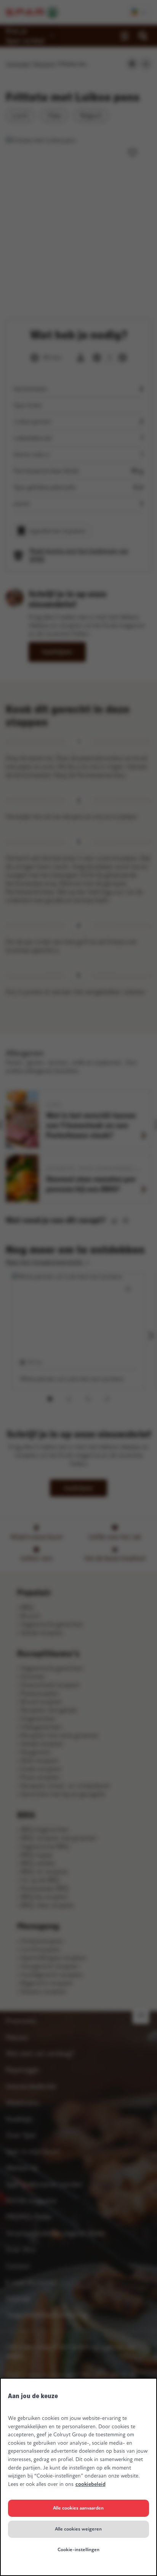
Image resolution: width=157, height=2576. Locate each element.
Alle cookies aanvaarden (78, 2508)
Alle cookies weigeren (78, 2529)
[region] (78, 2477)
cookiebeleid (91, 2484)
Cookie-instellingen (78, 2550)
